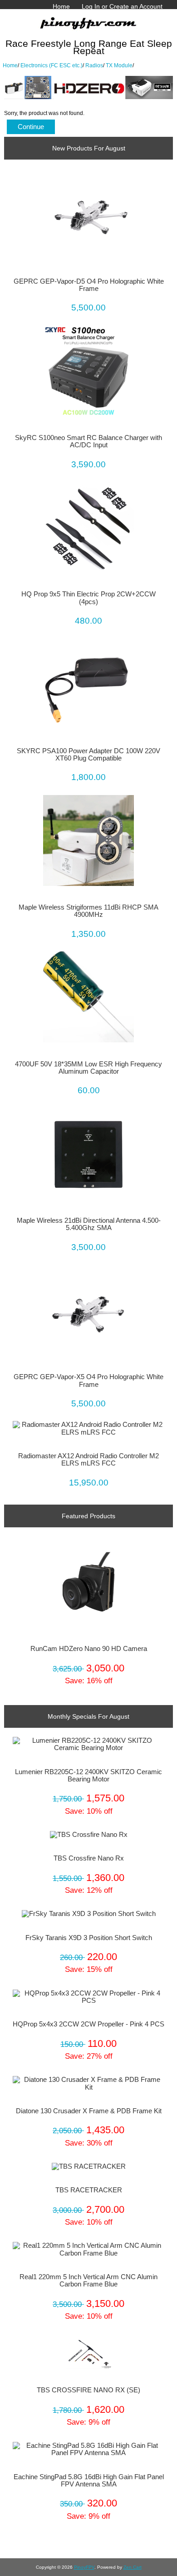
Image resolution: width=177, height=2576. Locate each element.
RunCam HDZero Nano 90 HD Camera (89, 1649)
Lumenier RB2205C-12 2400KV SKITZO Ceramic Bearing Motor (88, 1776)
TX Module (119, 65)
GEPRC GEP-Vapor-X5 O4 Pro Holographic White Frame (88, 1381)
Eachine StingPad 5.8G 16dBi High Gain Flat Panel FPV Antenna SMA (89, 2481)
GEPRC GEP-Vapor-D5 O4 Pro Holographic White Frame (89, 285)
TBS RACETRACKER (89, 2190)
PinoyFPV (84, 2567)
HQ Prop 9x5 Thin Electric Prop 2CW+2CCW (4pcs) (88, 598)
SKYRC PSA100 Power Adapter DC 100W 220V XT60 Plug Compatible (88, 755)
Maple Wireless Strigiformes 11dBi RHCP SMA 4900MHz (88, 911)
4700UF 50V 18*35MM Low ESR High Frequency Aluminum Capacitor (88, 1068)
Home (61, 6)
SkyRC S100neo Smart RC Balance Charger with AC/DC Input (88, 441)
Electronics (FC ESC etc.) (52, 65)
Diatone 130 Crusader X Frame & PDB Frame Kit (89, 2111)
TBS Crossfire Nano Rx (89, 1858)
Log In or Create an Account (122, 6)
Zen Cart (133, 2567)
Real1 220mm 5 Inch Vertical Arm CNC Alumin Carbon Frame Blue (88, 2281)
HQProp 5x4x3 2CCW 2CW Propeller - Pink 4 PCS (88, 2024)
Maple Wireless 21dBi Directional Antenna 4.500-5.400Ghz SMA (89, 1224)
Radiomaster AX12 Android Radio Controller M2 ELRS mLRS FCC (88, 1460)
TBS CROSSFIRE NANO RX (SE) (88, 2390)
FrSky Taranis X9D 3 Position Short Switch (89, 1938)
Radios (94, 65)
